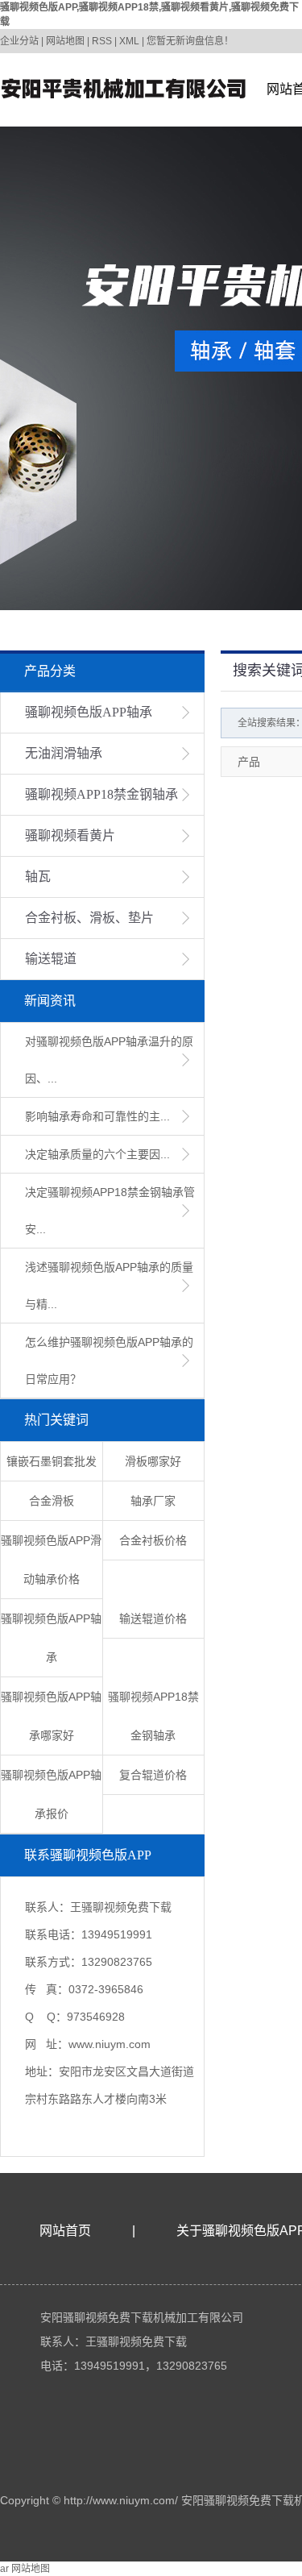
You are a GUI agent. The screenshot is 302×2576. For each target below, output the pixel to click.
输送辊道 (51, 959)
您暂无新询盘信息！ (190, 41)
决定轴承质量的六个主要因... (97, 1154)
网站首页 (65, 2231)
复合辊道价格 (153, 1775)
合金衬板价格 (153, 1540)
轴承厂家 (153, 1501)
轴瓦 (38, 877)
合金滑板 (52, 1501)
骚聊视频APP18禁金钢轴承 (101, 794)
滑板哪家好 (153, 1461)
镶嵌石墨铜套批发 (52, 1461)
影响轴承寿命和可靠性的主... (97, 1116)
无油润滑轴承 (64, 753)
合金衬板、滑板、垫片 (89, 918)
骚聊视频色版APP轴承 (89, 712)
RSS (102, 41)
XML (129, 41)
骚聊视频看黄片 (70, 835)
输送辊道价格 (153, 1618)
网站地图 (65, 41)
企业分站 (19, 41)
